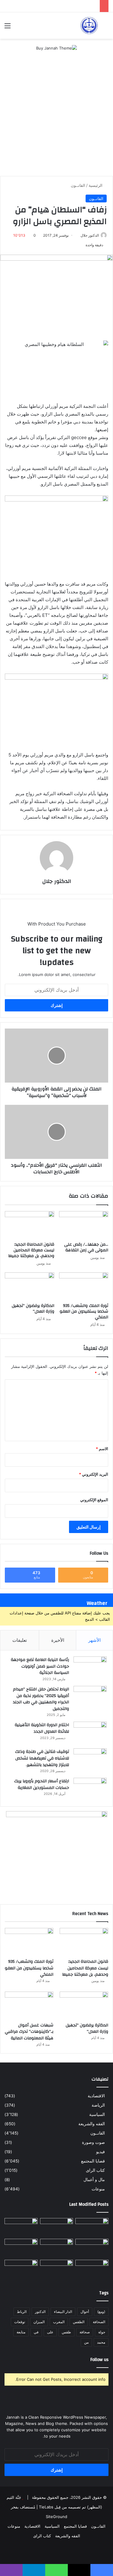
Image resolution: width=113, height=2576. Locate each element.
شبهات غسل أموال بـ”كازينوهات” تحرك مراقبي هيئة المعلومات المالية (29, 2032)
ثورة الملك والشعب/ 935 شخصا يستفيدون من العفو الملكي (84, 1311)
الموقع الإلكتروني (94, 1500)
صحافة (85, 2332)
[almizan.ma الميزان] (89, 26)
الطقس (79, 2322)
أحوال (85, 2312)
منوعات (98, 2189)
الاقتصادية (96, 2096)
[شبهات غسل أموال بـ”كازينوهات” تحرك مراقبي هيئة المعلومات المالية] (29, 2005)
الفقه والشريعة (92, 2124)
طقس (66, 2332)
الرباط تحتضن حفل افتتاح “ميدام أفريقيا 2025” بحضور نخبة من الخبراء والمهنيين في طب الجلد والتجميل (41, 1699)
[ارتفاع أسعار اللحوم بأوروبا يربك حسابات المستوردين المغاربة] (90, 1789)
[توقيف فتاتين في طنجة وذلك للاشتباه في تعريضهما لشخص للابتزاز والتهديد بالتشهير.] (90, 1760)
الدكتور (40, 2312)
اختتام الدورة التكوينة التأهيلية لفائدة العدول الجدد (42, 1728)
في (36, 2332)
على (50, 2332)
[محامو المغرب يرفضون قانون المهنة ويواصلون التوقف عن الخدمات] (21, 2248)
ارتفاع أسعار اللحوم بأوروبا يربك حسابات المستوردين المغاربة (42, 1784)
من (86, 2342)
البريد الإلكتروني (94, 1474)
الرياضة (98, 2105)
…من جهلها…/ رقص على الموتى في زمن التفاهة (86, 1247)
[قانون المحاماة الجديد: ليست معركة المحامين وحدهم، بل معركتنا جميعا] (30, 1225)
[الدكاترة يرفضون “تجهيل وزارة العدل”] (30, 1286)
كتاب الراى (95, 2170)
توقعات (20, 2322)
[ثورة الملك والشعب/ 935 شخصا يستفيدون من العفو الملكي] (84, 1286)
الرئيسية (96, 185)
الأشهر (94, 1640)
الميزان (39, 2322)
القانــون (78, 185)
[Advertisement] (56, 117)
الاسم (102, 1449)
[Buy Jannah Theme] (56, 48)
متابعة (21, 2332)
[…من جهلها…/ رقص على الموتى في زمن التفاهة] (84, 1225)
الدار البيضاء (63, 2312)
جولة (102, 2332)
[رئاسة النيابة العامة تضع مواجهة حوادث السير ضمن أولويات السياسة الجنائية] (90, 1668)
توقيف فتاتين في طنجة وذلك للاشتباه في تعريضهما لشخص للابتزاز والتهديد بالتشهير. (42, 1758)
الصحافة (99, 2322)
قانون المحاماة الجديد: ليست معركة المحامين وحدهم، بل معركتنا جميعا (31, 1250)
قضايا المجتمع (93, 2161)
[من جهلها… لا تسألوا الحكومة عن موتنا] (92, 2269)
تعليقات (20, 1640)
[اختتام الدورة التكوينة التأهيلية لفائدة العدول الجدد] (90, 1733)
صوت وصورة (93, 2142)
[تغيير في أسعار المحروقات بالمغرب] (57, 2269)
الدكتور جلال (90, 235)
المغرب (59, 2322)
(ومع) (101, 2312)
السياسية (97, 2114)
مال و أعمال (94, 2180)
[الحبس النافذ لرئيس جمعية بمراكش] (21, 2269)
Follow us (99, 2360)
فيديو (100, 2152)
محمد (101, 2342)
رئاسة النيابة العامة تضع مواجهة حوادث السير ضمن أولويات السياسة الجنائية (40, 1666)
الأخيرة (58, 1640)
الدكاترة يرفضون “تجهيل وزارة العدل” (33, 1309)
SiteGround (56, 2517)
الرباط (22, 2312)
